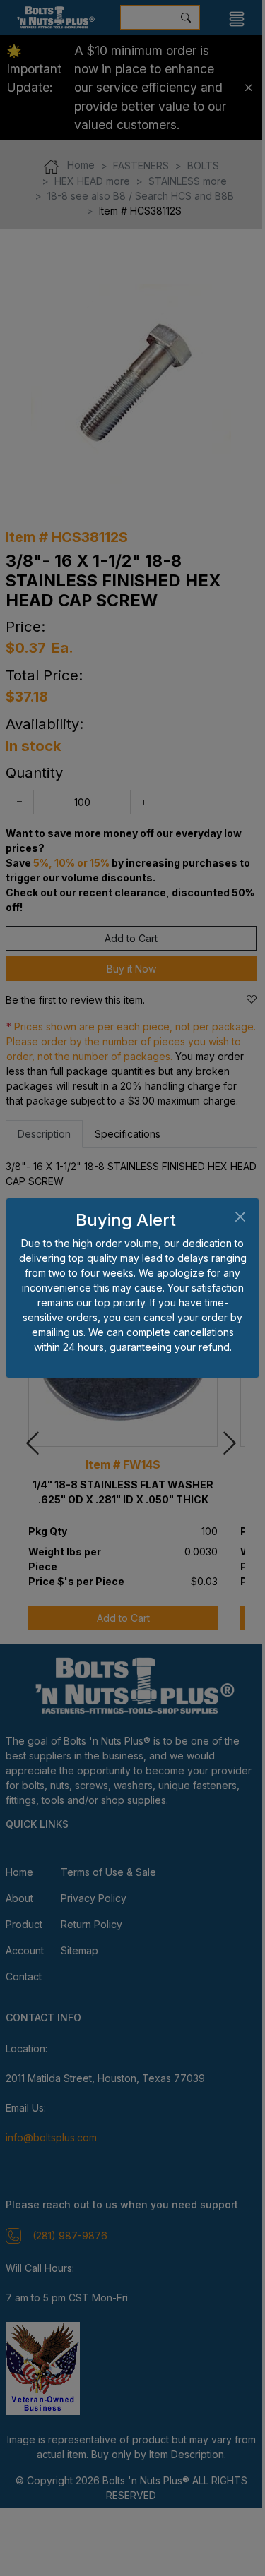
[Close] (240, 1217)
